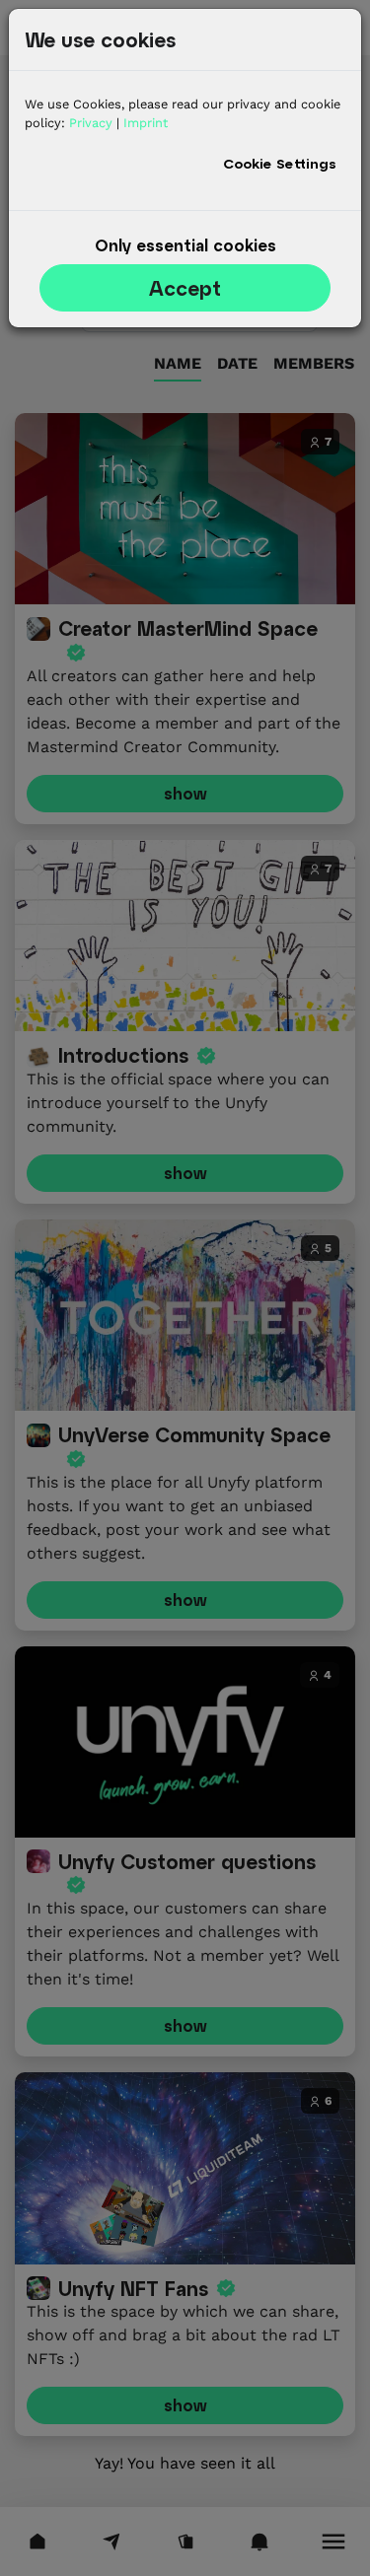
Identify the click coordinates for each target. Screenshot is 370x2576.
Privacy (91, 123)
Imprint (146, 123)
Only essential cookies (185, 245)
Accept (185, 288)
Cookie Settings (280, 163)
